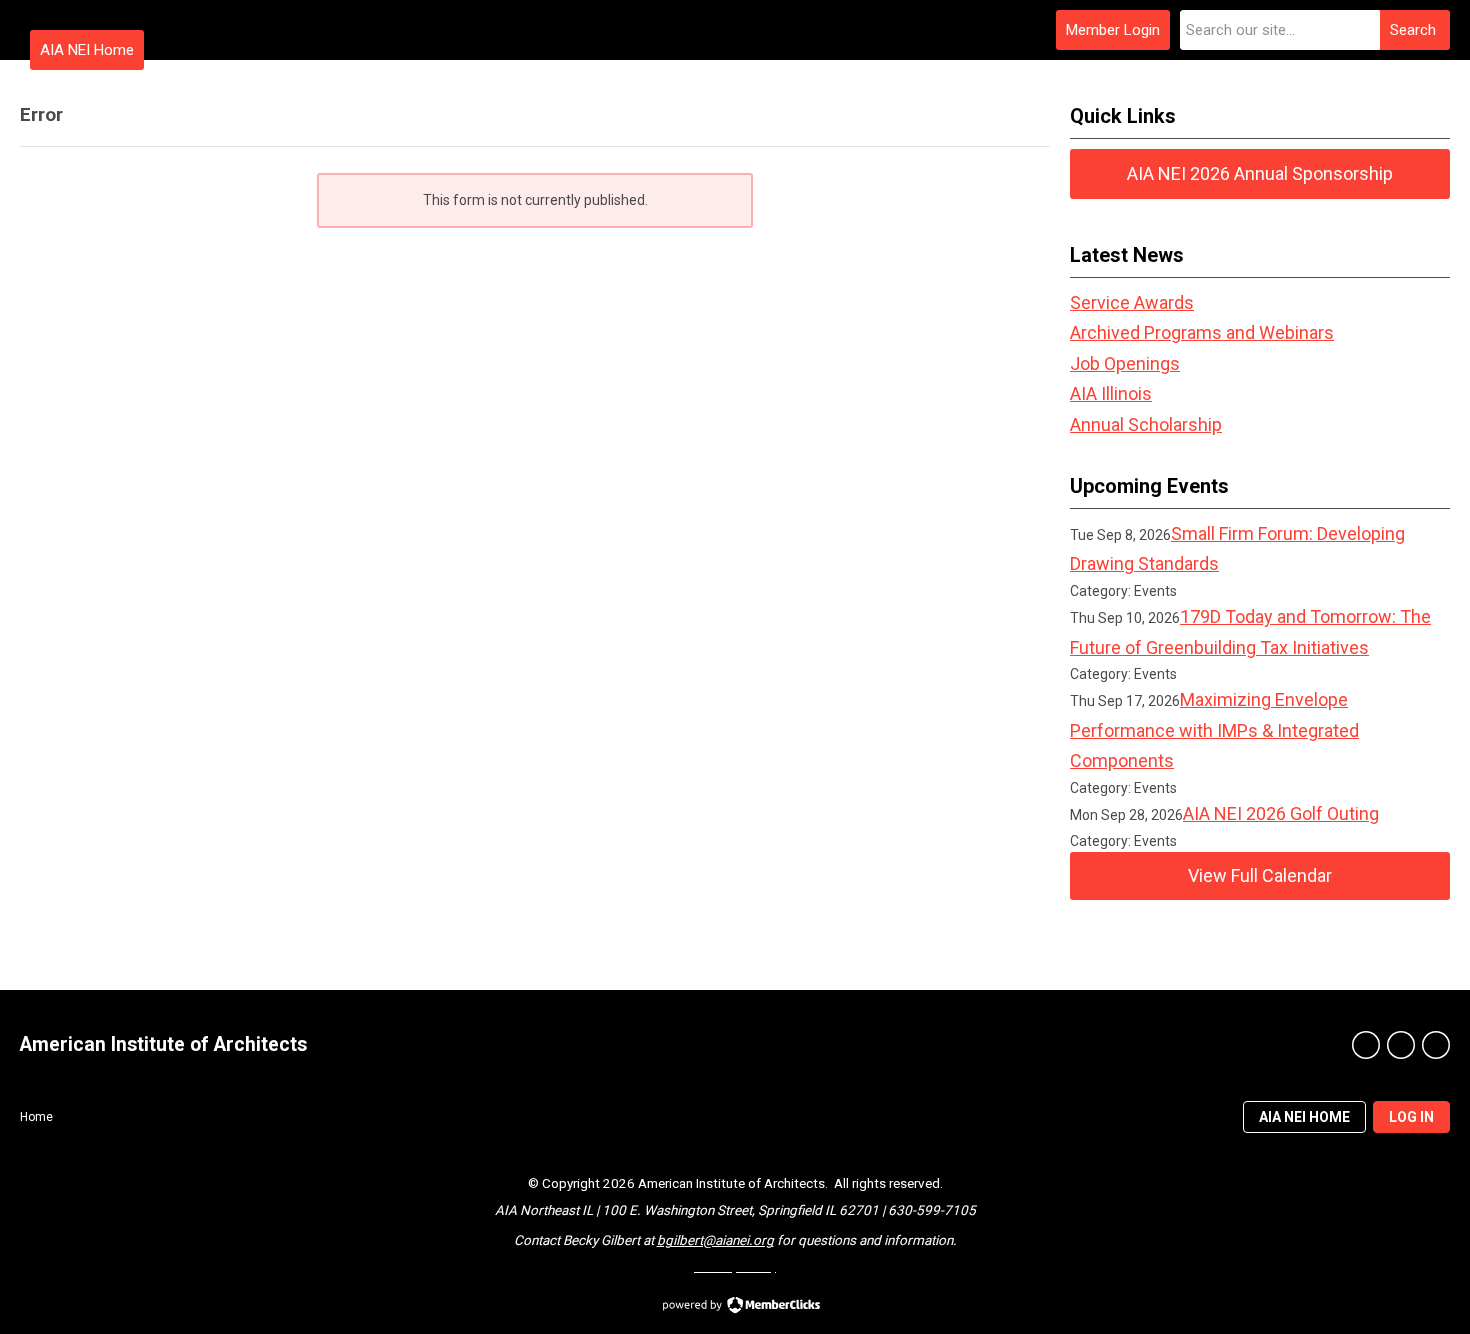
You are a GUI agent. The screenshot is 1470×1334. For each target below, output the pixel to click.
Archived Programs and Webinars (1202, 332)
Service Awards (1132, 302)
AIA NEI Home (87, 50)
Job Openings (1125, 363)
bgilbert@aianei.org (715, 1240)
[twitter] (1401, 1045)
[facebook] (1366, 1045)
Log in (1411, 1117)
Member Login (1113, 30)
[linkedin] (1436, 1045)
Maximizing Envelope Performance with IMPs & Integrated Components (1214, 730)
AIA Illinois (1111, 393)
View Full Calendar (1260, 875)
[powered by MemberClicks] (735, 1307)
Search (1413, 30)
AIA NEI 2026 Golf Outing (1281, 813)
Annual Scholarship (1146, 424)
